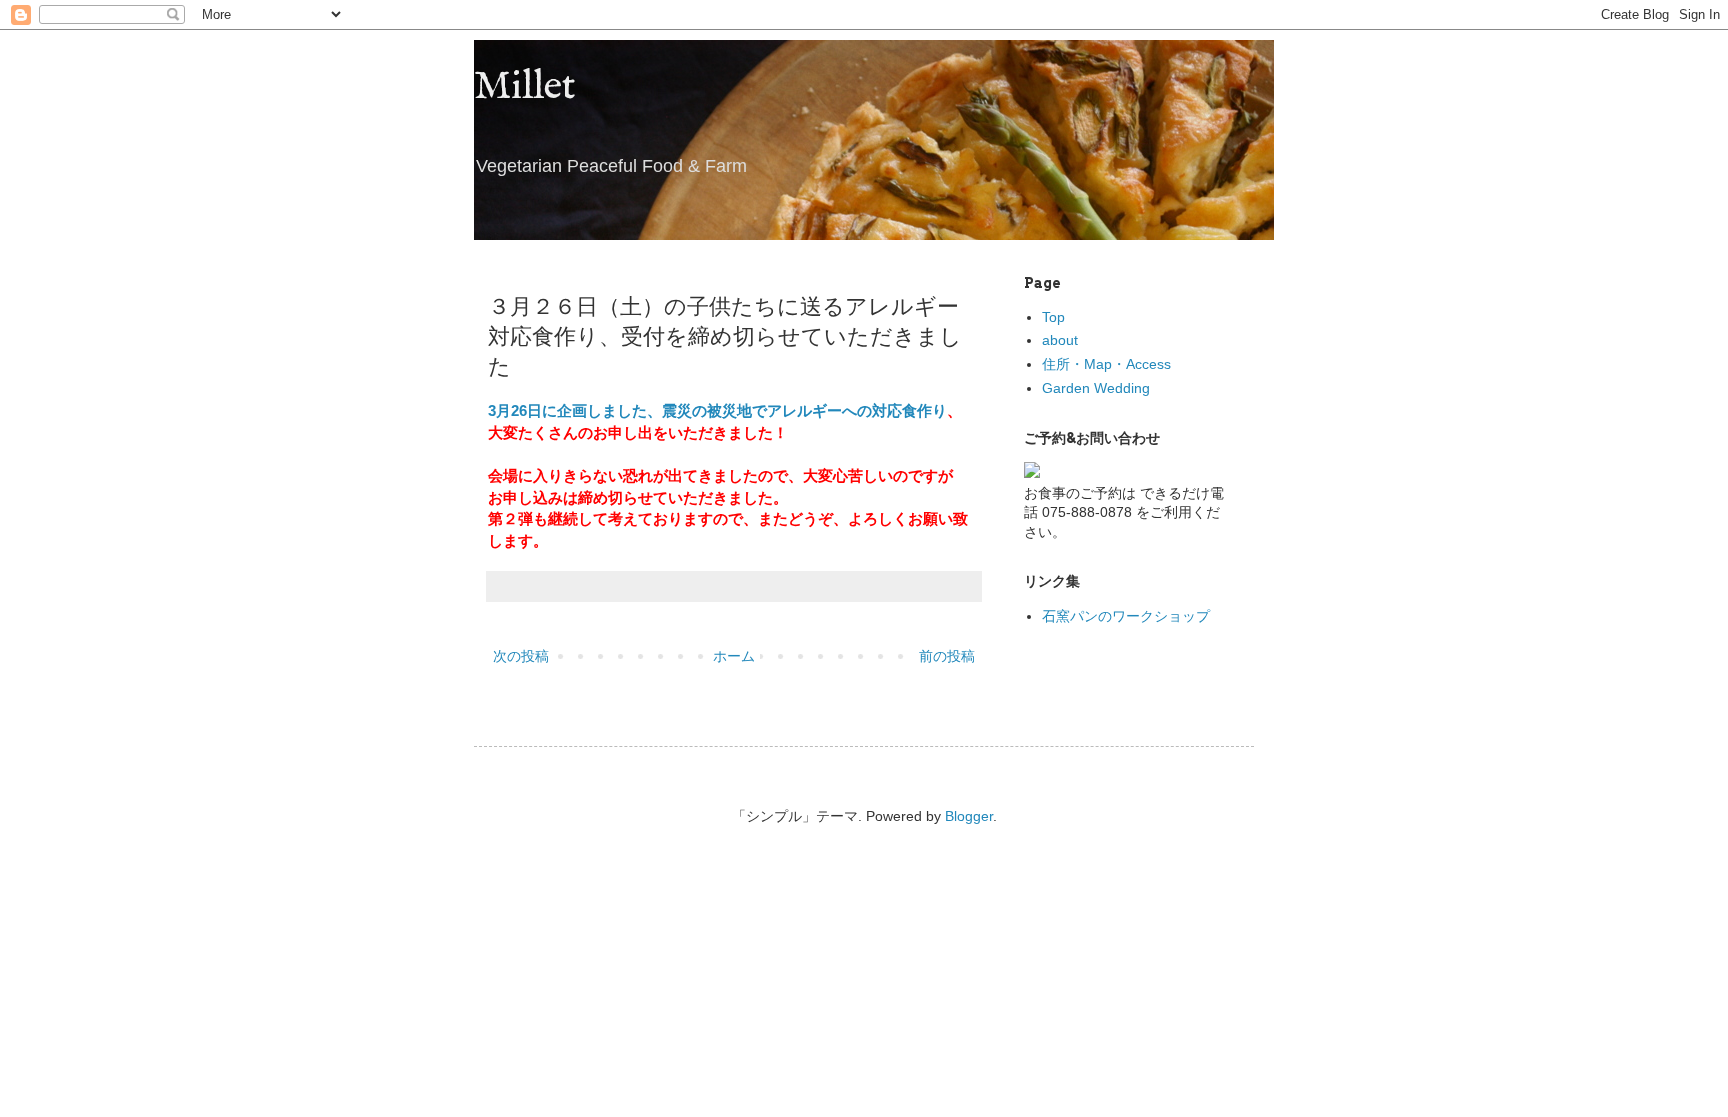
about (1060, 340)
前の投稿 (947, 656)
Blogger (969, 816)
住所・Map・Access (1106, 364)
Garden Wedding (1096, 388)
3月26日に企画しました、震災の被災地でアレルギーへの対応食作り (717, 410)
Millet (525, 87)
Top (1053, 317)
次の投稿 (521, 656)
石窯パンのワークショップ (1126, 616)
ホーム (734, 656)
